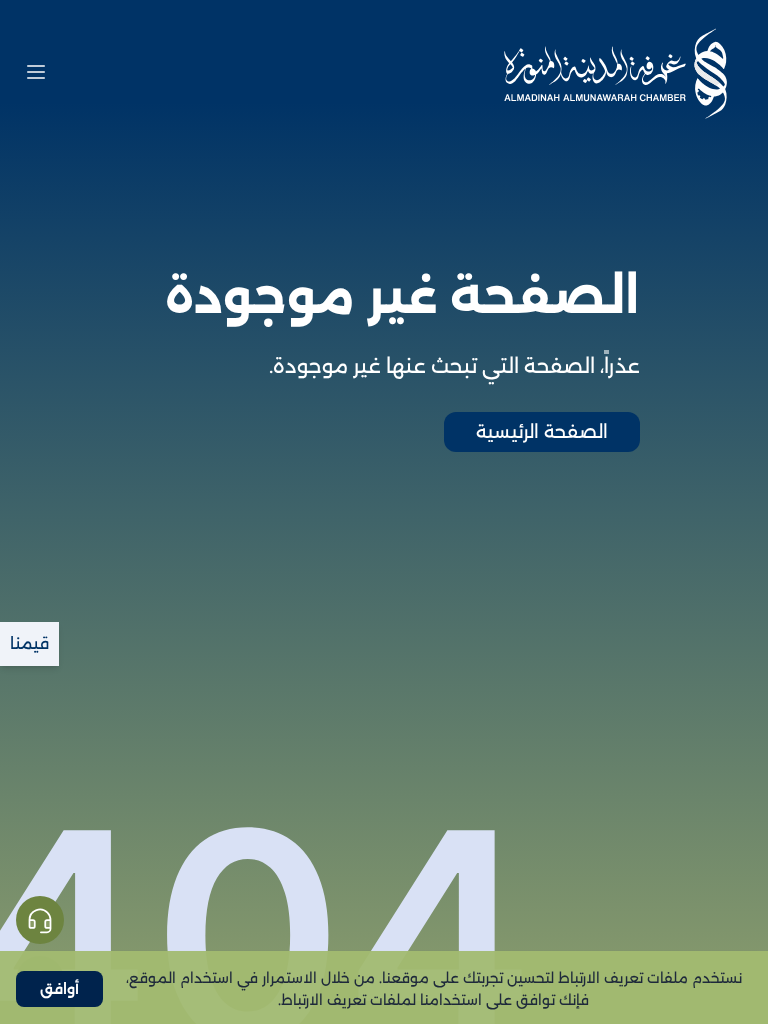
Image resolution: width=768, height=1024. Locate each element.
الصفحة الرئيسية (542, 432)
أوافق (59, 989)
